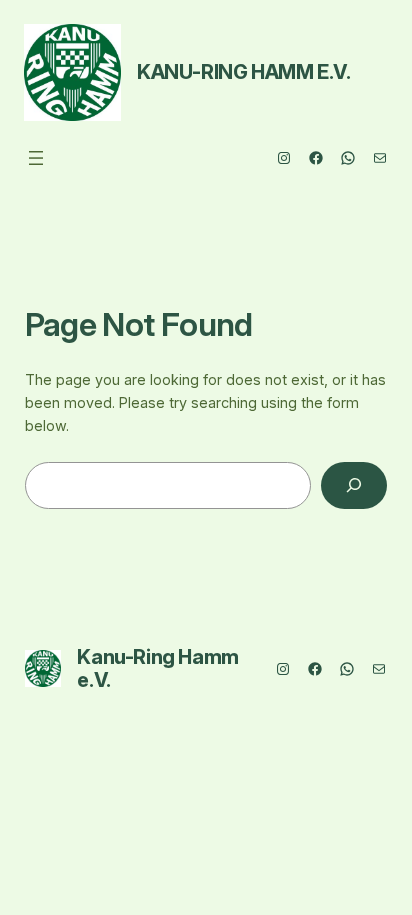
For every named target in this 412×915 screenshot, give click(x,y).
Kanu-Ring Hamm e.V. (243, 72)
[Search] (354, 485)
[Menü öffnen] (36, 158)
